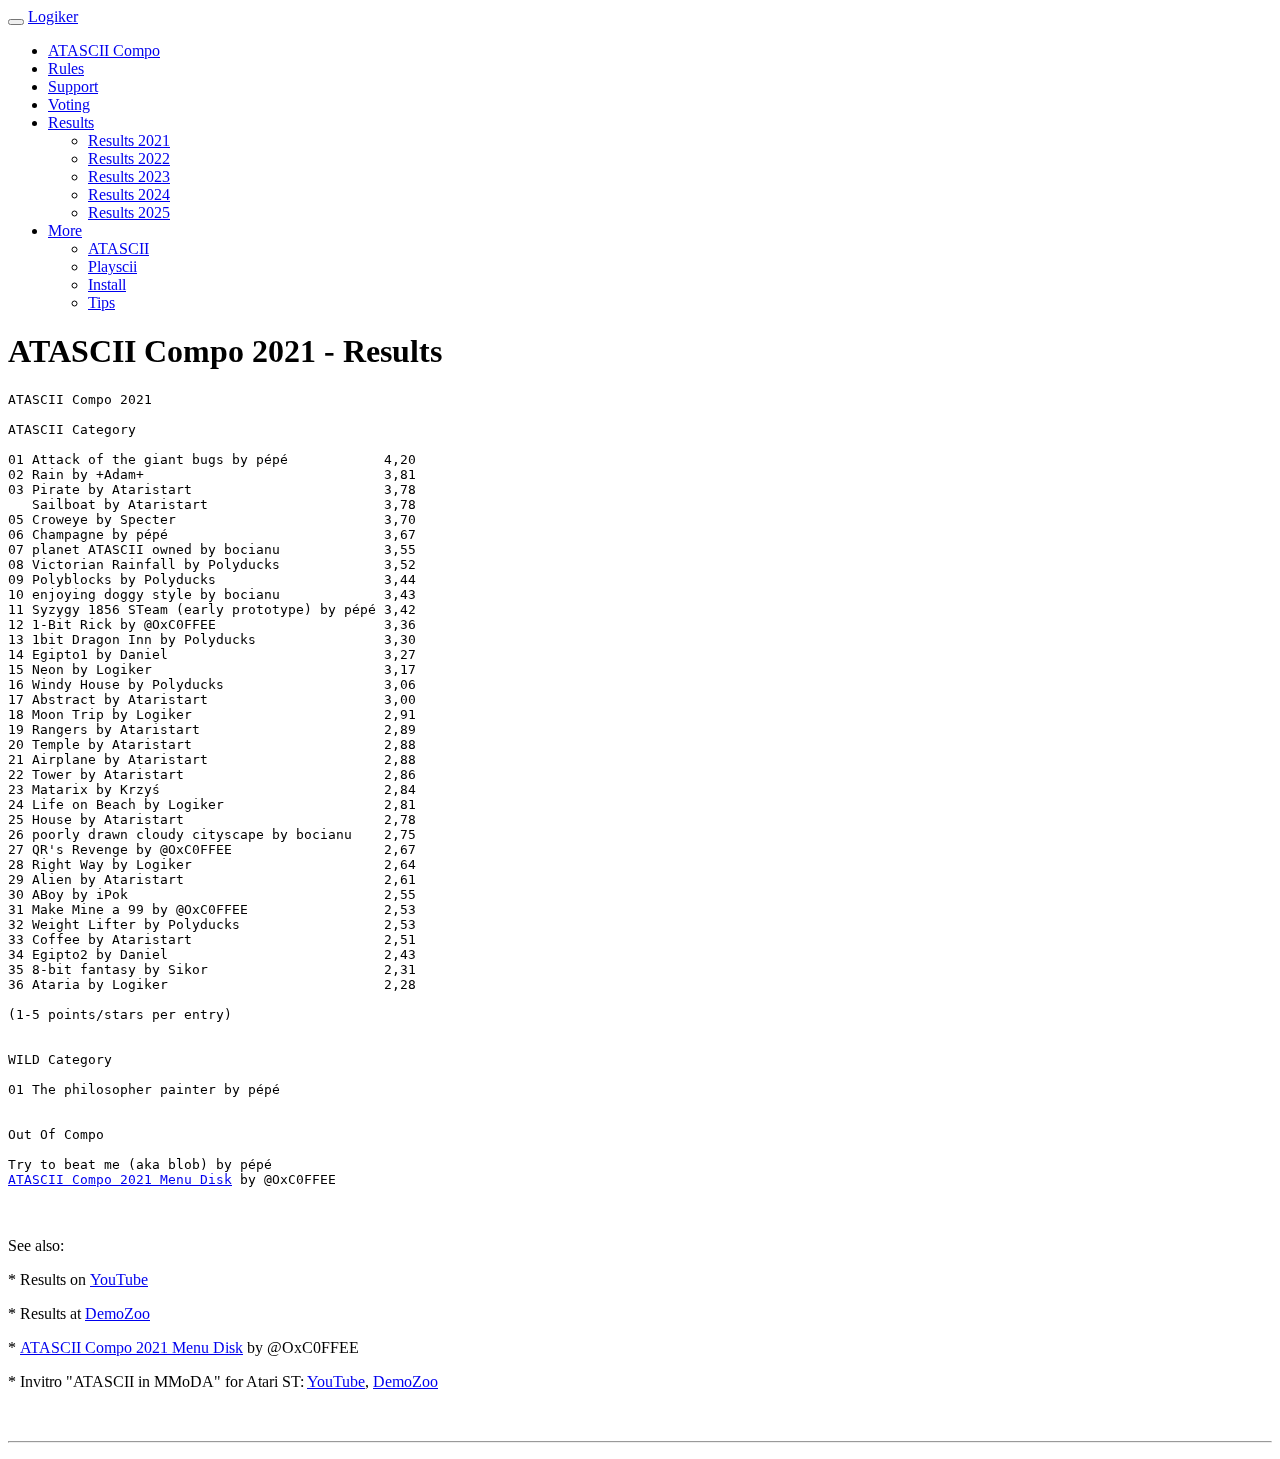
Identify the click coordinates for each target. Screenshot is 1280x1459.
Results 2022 (129, 158)
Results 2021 (129, 140)
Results (71, 122)
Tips (101, 302)
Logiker (53, 16)
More (65, 230)
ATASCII (118, 248)
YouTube (119, 1279)
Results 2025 (129, 212)
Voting (69, 104)
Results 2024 (129, 194)
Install (107, 284)
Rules (66, 68)
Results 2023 (129, 176)
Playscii (112, 266)
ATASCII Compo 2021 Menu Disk (120, 1179)
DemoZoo (117, 1313)
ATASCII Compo (104, 50)
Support (73, 86)
